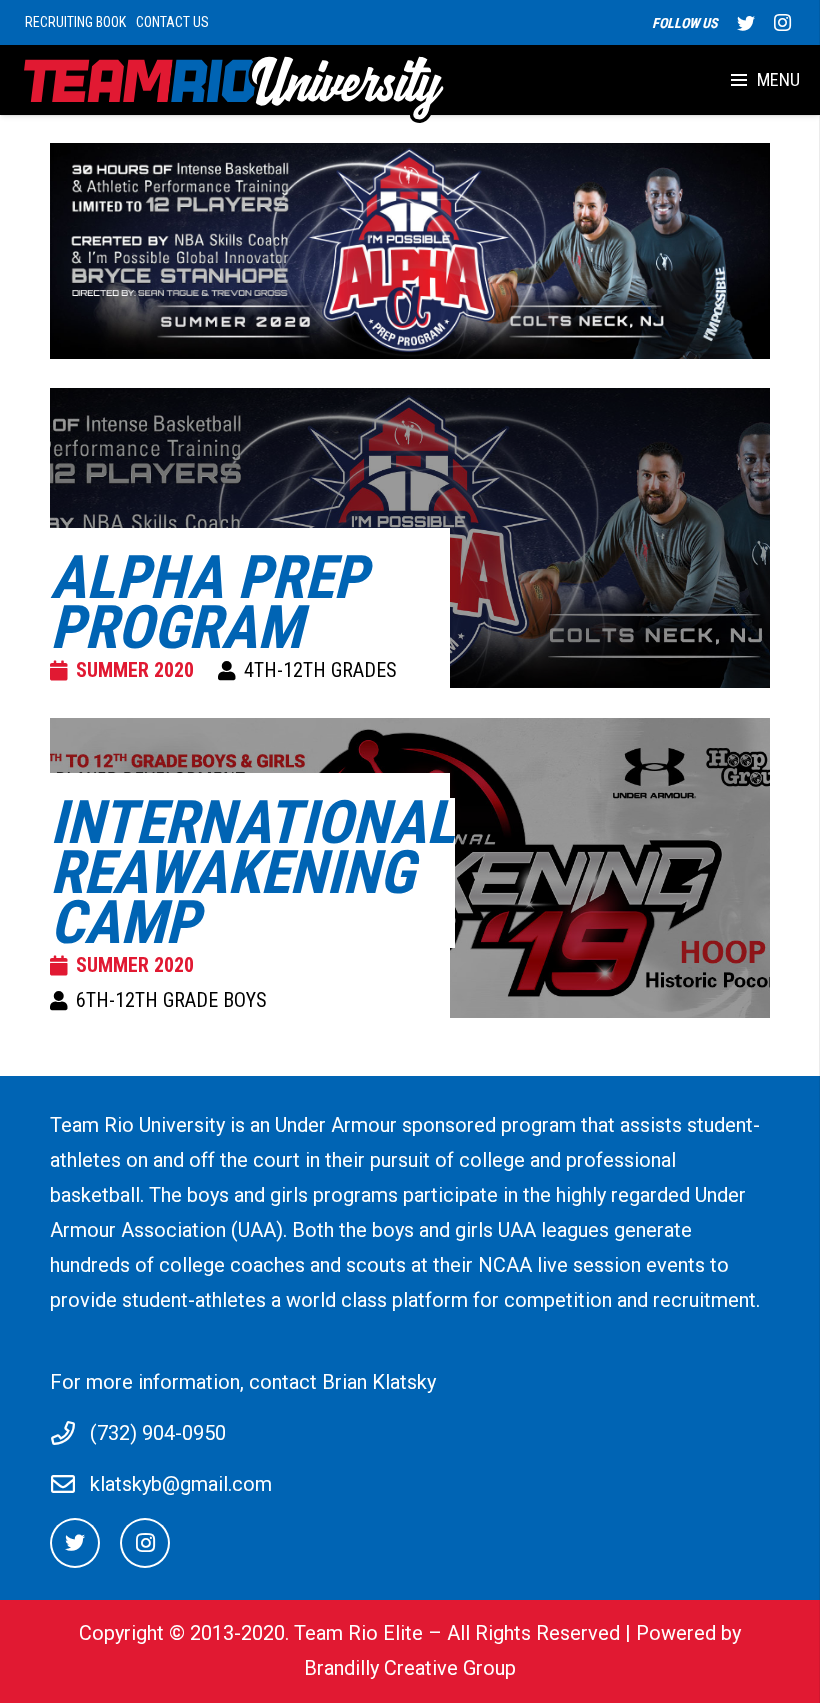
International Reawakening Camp (252, 872)
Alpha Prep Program (208, 602)
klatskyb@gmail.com (181, 1484)
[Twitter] (746, 23)
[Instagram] (782, 23)
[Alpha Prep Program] (410, 251)
